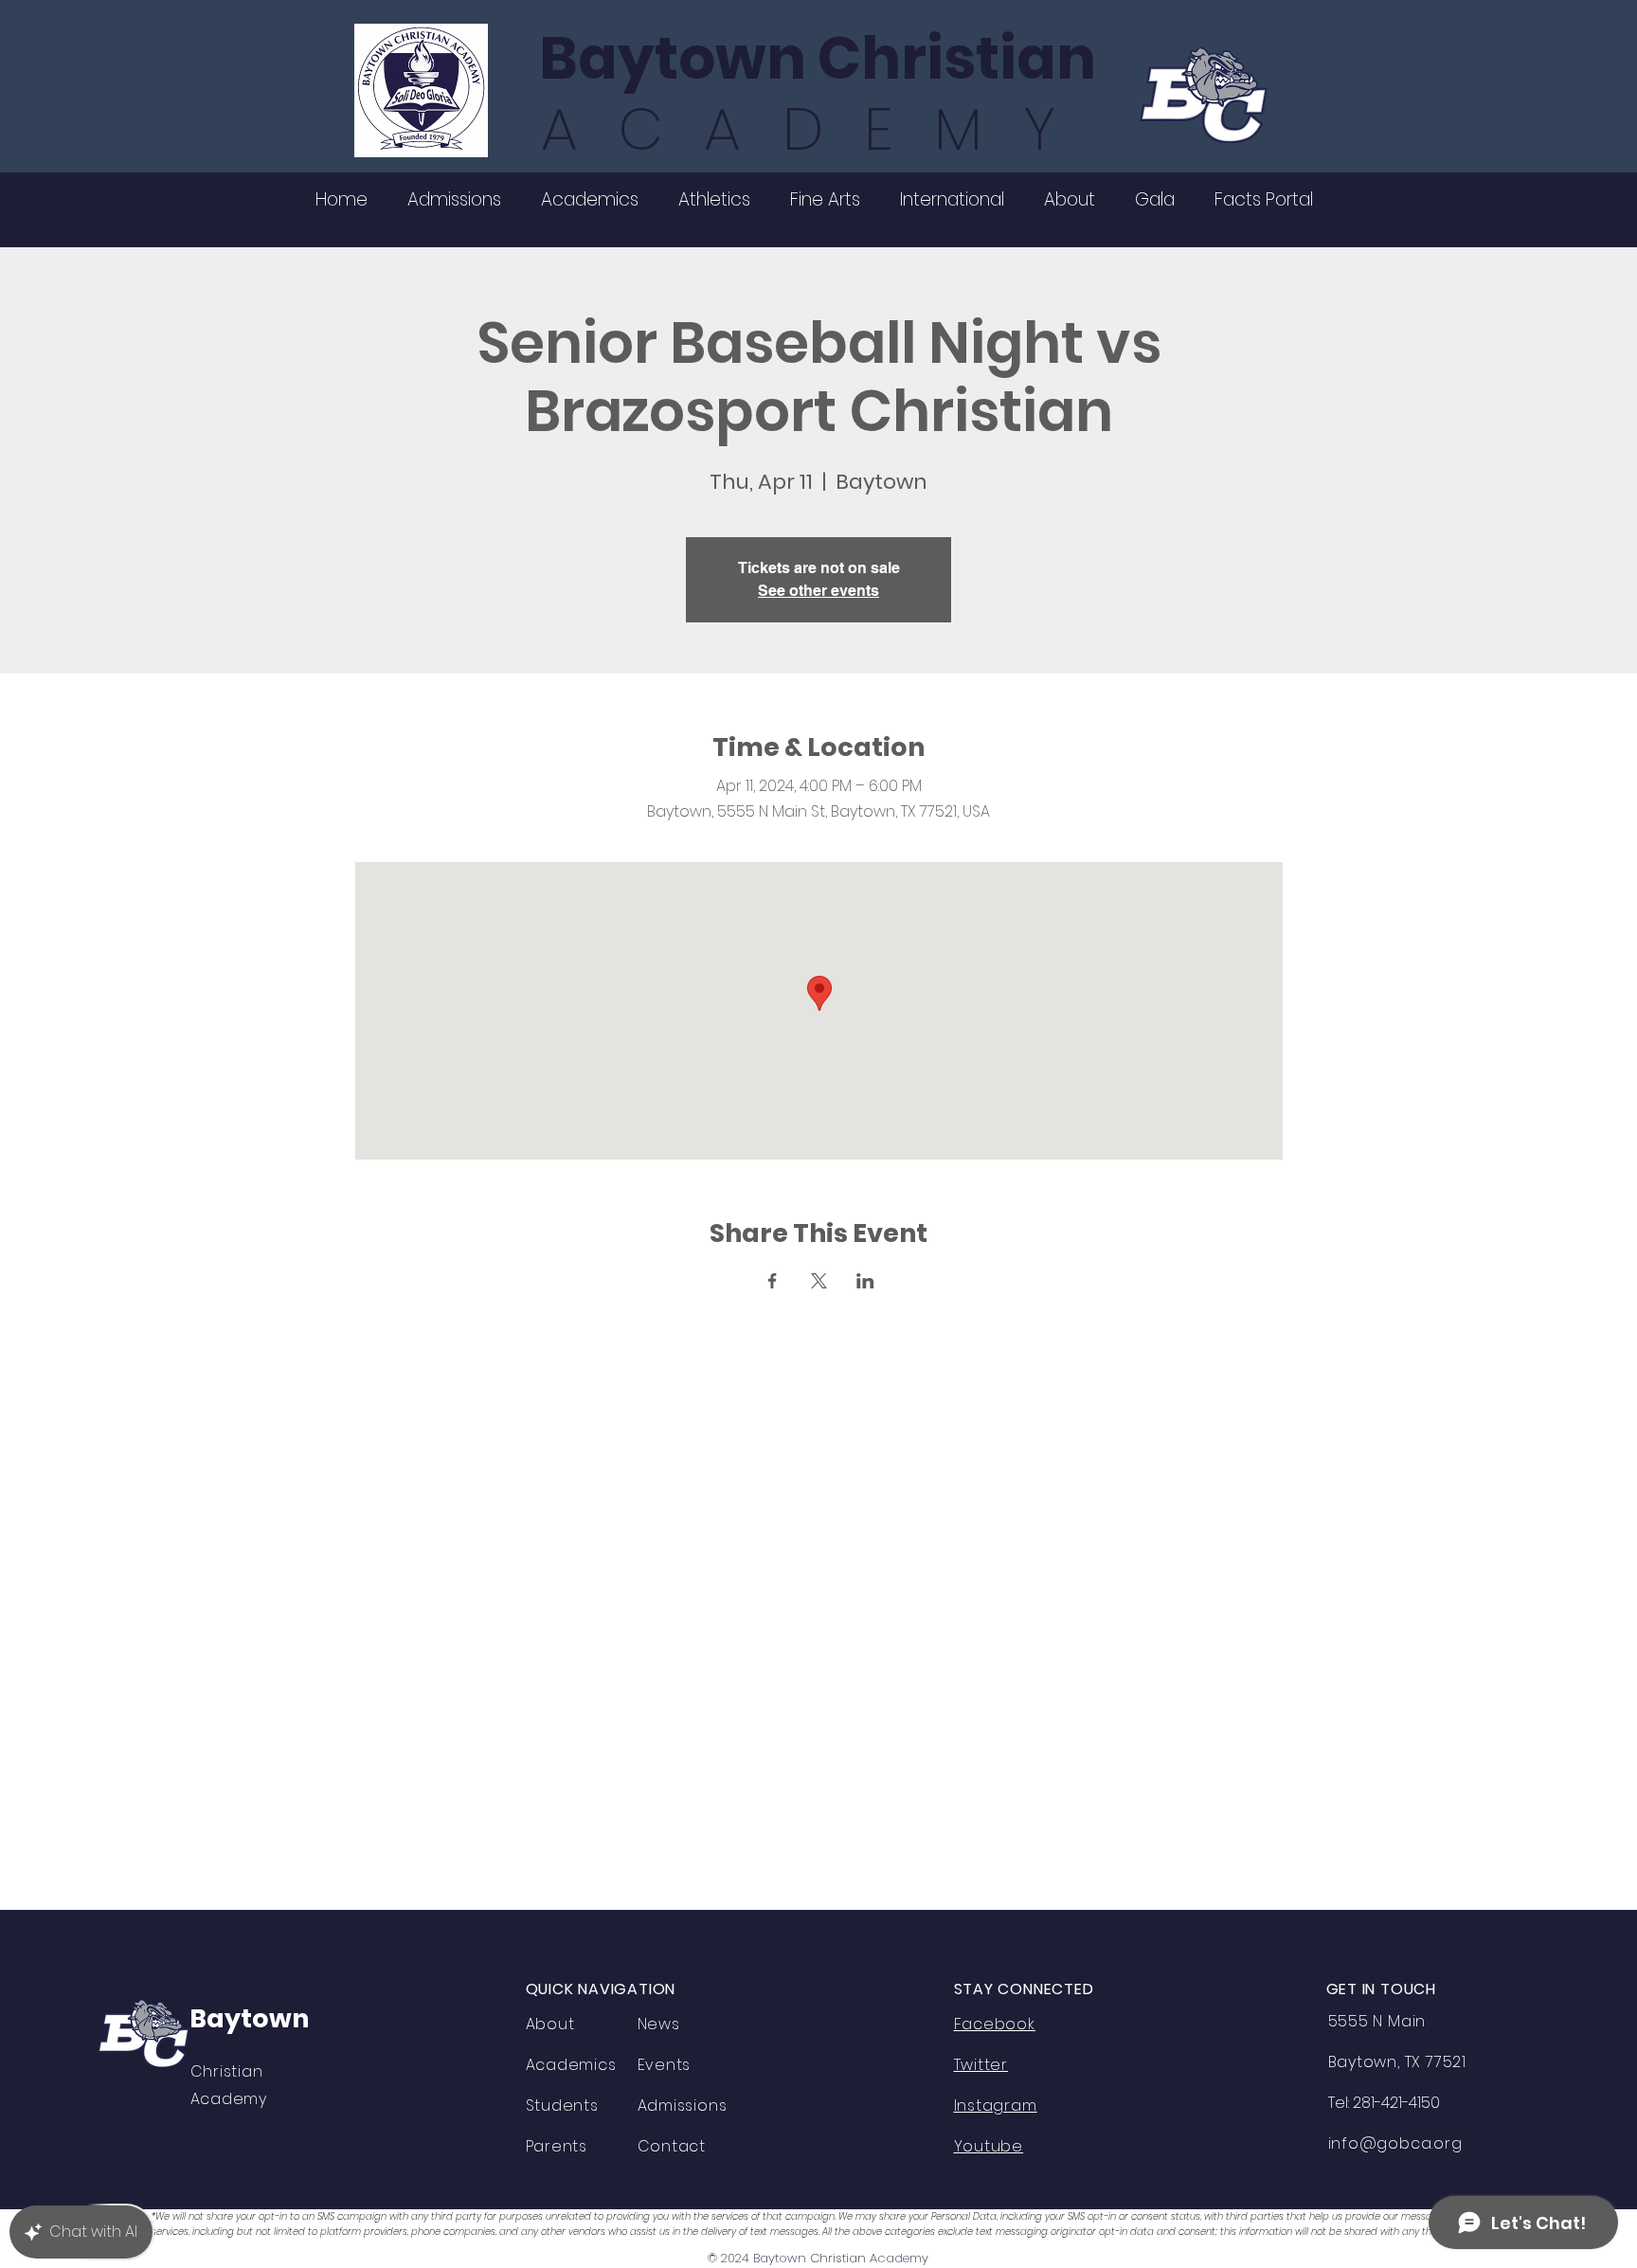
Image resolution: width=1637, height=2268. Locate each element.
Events (665, 2065)
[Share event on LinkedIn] (865, 1281)
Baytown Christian (818, 58)
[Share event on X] (819, 1281)
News (659, 2024)
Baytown (249, 2018)
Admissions (683, 2106)
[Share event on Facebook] (773, 1281)
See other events (818, 591)
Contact (672, 2146)
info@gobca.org (1395, 2143)
